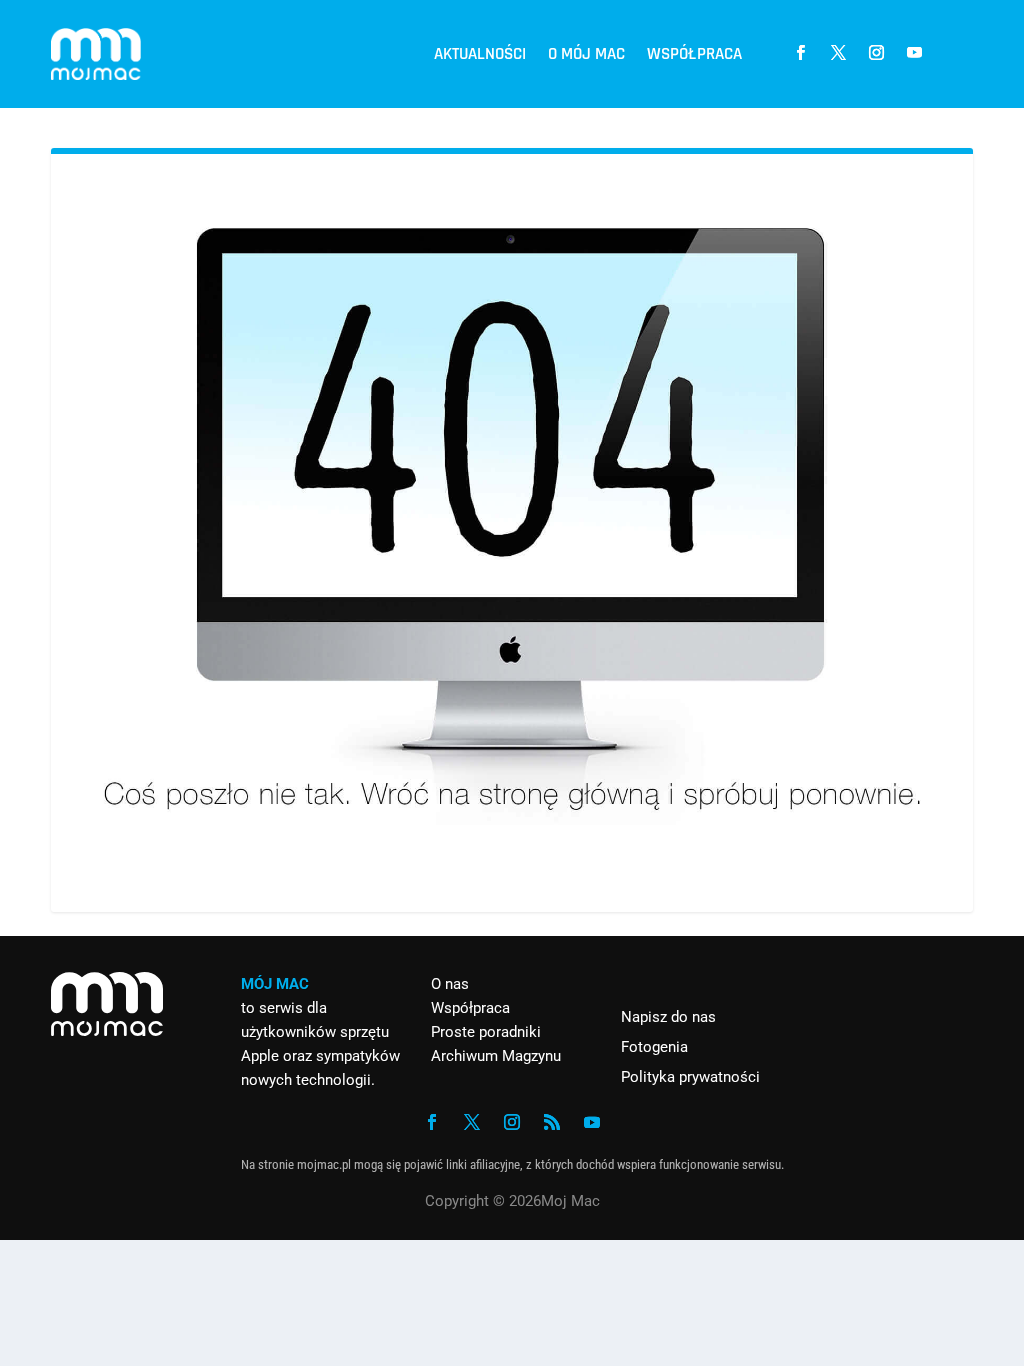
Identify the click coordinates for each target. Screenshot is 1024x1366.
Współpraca (694, 54)
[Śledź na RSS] (552, 1122)
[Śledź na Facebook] (801, 53)
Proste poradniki (486, 1032)
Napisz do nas (668, 1017)
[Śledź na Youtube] (915, 53)
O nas (450, 984)
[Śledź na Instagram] (877, 53)
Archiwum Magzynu (496, 1056)
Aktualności (480, 54)
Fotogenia (654, 1047)
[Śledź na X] (839, 53)
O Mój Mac (586, 54)
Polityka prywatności (690, 1077)
